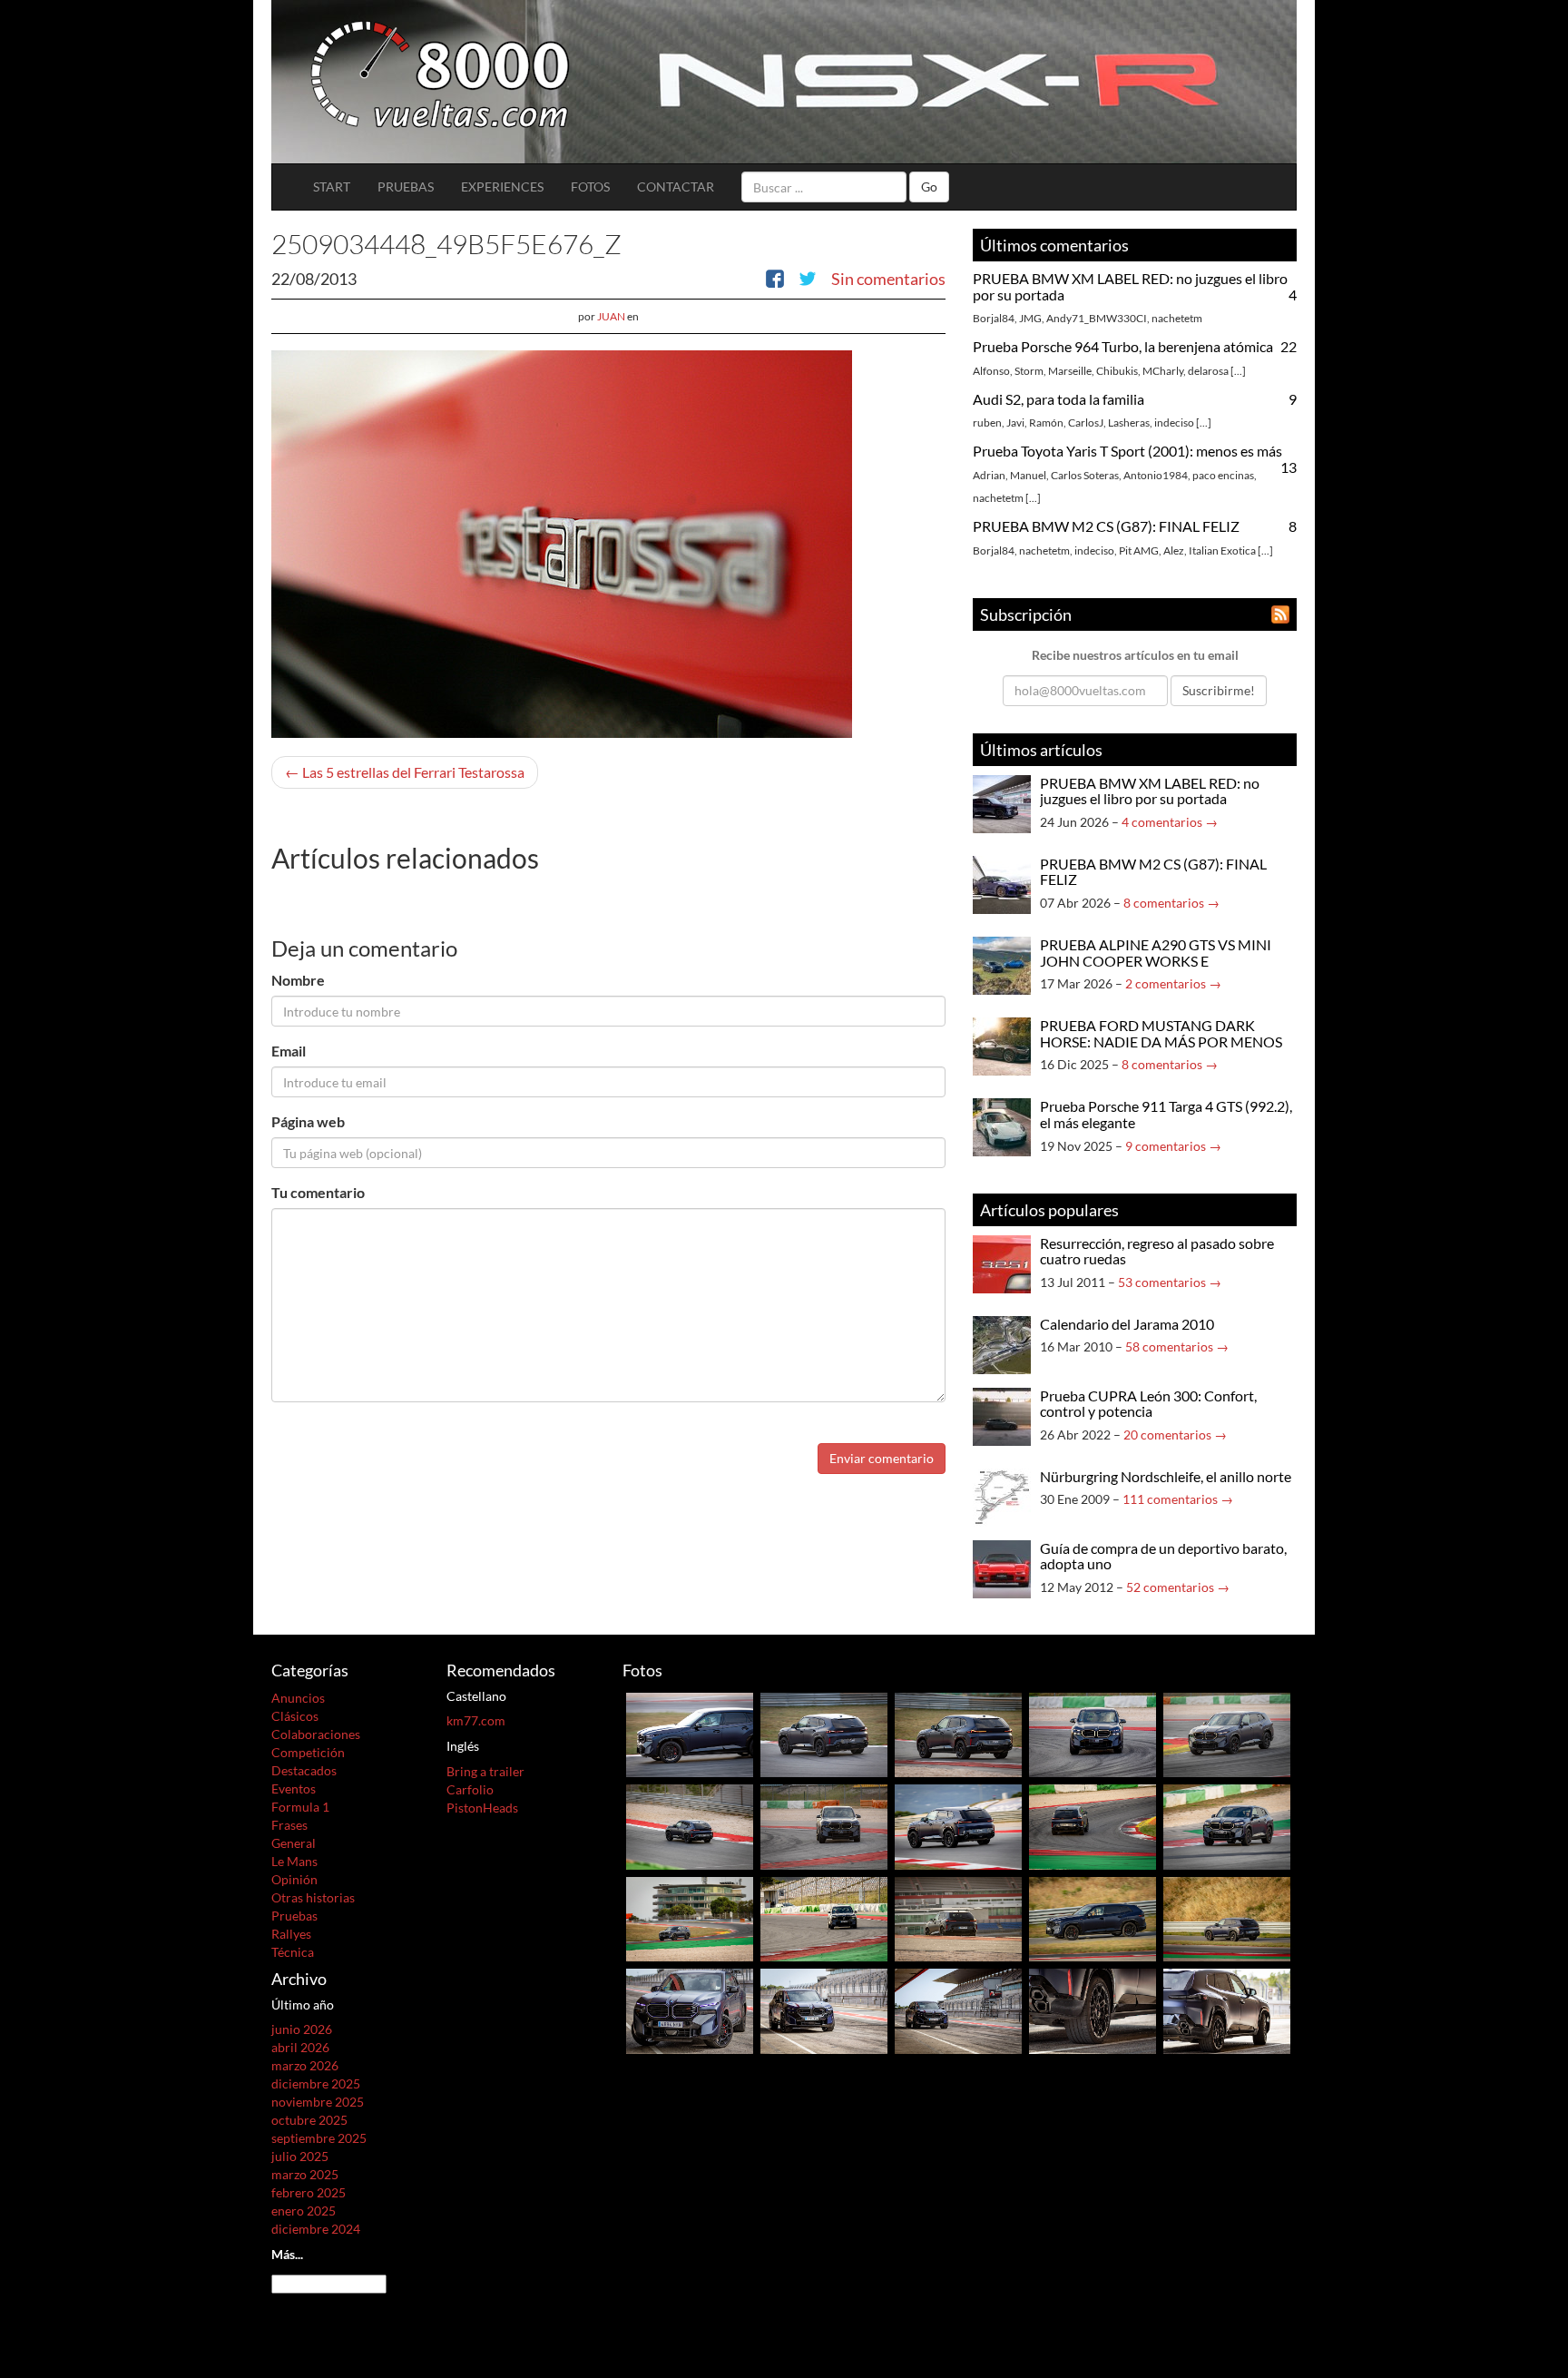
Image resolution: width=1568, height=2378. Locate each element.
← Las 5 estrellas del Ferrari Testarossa (405, 772)
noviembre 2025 (318, 2102)
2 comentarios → (1173, 983)
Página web (308, 1121)
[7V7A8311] (690, 1826)
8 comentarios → (1171, 903)
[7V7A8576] (690, 1733)
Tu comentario (318, 1192)
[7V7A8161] (958, 1917)
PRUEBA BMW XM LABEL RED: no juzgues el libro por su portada (1130, 286)
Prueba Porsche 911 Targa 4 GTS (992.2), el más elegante (1166, 1114)
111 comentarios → (1178, 1499)
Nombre (298, 980)
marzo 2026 (305, 2065)
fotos (590, 187)
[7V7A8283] (1227, 1826)
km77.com (476, 1720)
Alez (1174, 550)
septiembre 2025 (319, 2138)
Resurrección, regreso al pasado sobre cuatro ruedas (1157, 1251)
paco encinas (1223, 475)
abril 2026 (300, 2047)
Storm (1029, 371)
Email (289, 1051)
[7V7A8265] (1093, 1826)
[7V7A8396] (958, 1733)
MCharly (1163, 371)
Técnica (293, 1952)
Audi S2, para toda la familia (1058, 399)
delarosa (1208, 371)
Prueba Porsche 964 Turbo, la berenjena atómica (1123, 346)
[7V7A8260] (690, 1917)
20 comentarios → (1175, 1435)
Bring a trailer (485, 1771)
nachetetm (1177, 318)
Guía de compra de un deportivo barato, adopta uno (1163, 1556)
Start (332, 187)
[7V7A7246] (690, 2009)
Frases (289, 1825)
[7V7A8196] (1093, 1917)
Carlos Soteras (1085, 475)
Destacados (304, 1770)
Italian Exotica (1222, 550)
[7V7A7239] (958, 2009)
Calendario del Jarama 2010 (1127, 1324)
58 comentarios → (1177, 1346)
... (1238, 371)
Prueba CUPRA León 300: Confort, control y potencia (1148, 1404)
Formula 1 (300, 1807)
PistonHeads (482, 1808)
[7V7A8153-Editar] (824, 1917)
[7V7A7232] (1093, 2009)
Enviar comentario (882, 1458)
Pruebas (406, 187)
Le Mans (294, 1861)
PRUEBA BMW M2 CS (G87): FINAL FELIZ (1106, 526)
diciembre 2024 (316, 2229)
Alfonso (991, 371)
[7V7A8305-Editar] (1227, 1733)
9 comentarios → (1173, 1146)
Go (929, 187)
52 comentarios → (1178, 1587)
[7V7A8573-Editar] (1093, 1733)
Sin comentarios (888, 279)
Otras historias (313, 1897)
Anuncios (298, 1698)
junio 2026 (302, 2029)
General (294, 1843)
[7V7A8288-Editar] (958, 1826)
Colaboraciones (316, 1734)
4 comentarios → (1170, 822)
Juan (611, 316)
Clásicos (295, 1716)
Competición (308, 1752)
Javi (1015, 423)
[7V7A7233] (1227, 2009)
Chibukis (1117, 371)
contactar (676, 187)
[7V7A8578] (824, 1733)
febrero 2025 (309, 2192)
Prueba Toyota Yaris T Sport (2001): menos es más (1127, 451)
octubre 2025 (309, 2120)
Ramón (1046, 423)
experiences (502, 187)
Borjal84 (994, 318)
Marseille (1070, 371)
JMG (1030, 318)
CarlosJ (1086, 423)
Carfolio (470, 1789)
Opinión (294, 1879)
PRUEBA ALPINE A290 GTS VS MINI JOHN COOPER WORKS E (1156, 953)
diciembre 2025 (316, 2083)
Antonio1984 (1156, 475)
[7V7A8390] (824, 1826)
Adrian (989, 475)
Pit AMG (1139, 550)
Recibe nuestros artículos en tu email (1135, 655)
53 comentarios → (1170, 1282)
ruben (987, 423)
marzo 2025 (305, 2174)
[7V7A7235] (824, 2009)
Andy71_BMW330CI (1097, 318)
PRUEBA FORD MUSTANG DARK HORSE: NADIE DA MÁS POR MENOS (1161, 1033)
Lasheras (1129, 423)
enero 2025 (304, 2211)
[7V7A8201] (1227, 1917)
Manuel (1028, 475)
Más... (287, 2254)
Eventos (294, 1788)
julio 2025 (300, 2156)
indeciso (1174, 423)
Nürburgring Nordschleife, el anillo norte (1166, 1476)
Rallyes (291, 1934)
